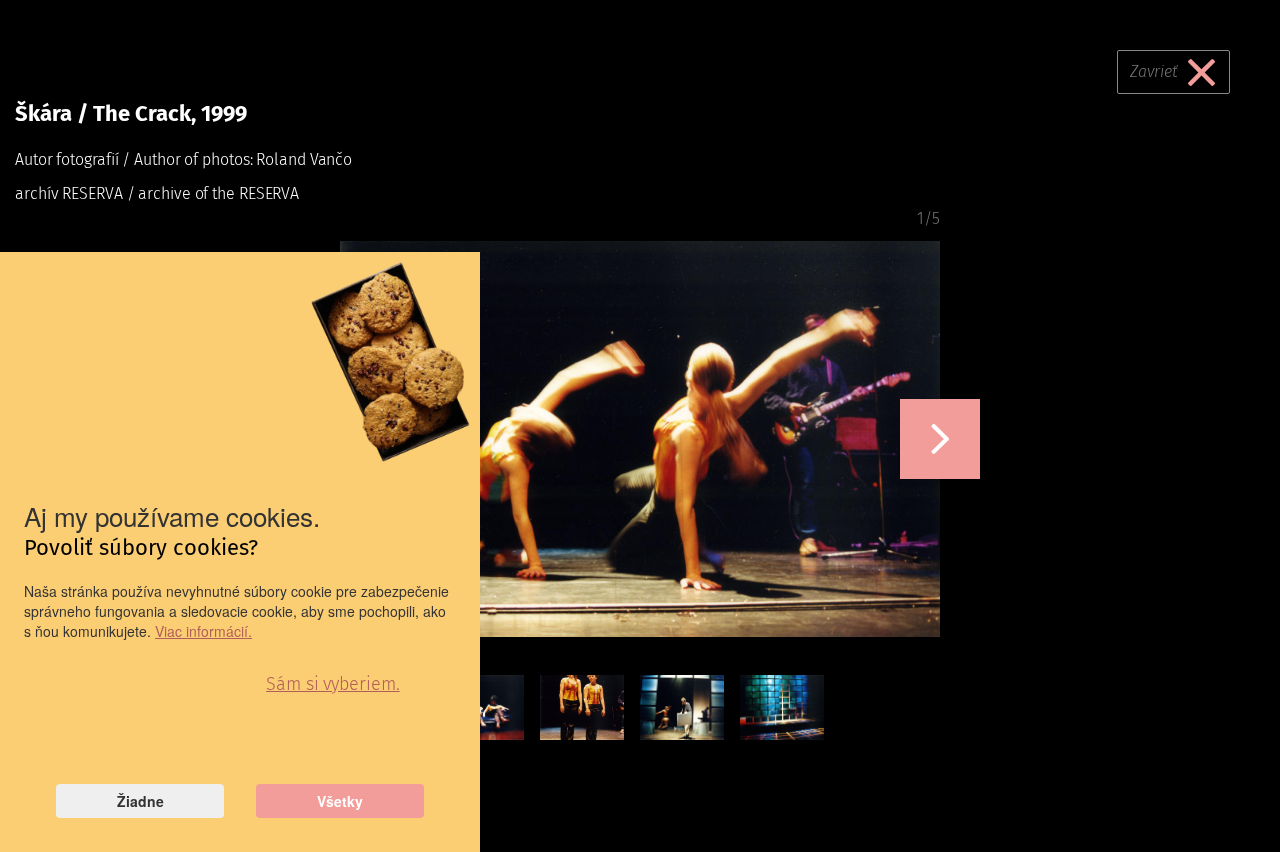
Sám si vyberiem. (332, 684)
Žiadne (140, 801)
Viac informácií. (203, 631)
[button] (940, 439)
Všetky (340, 801)
